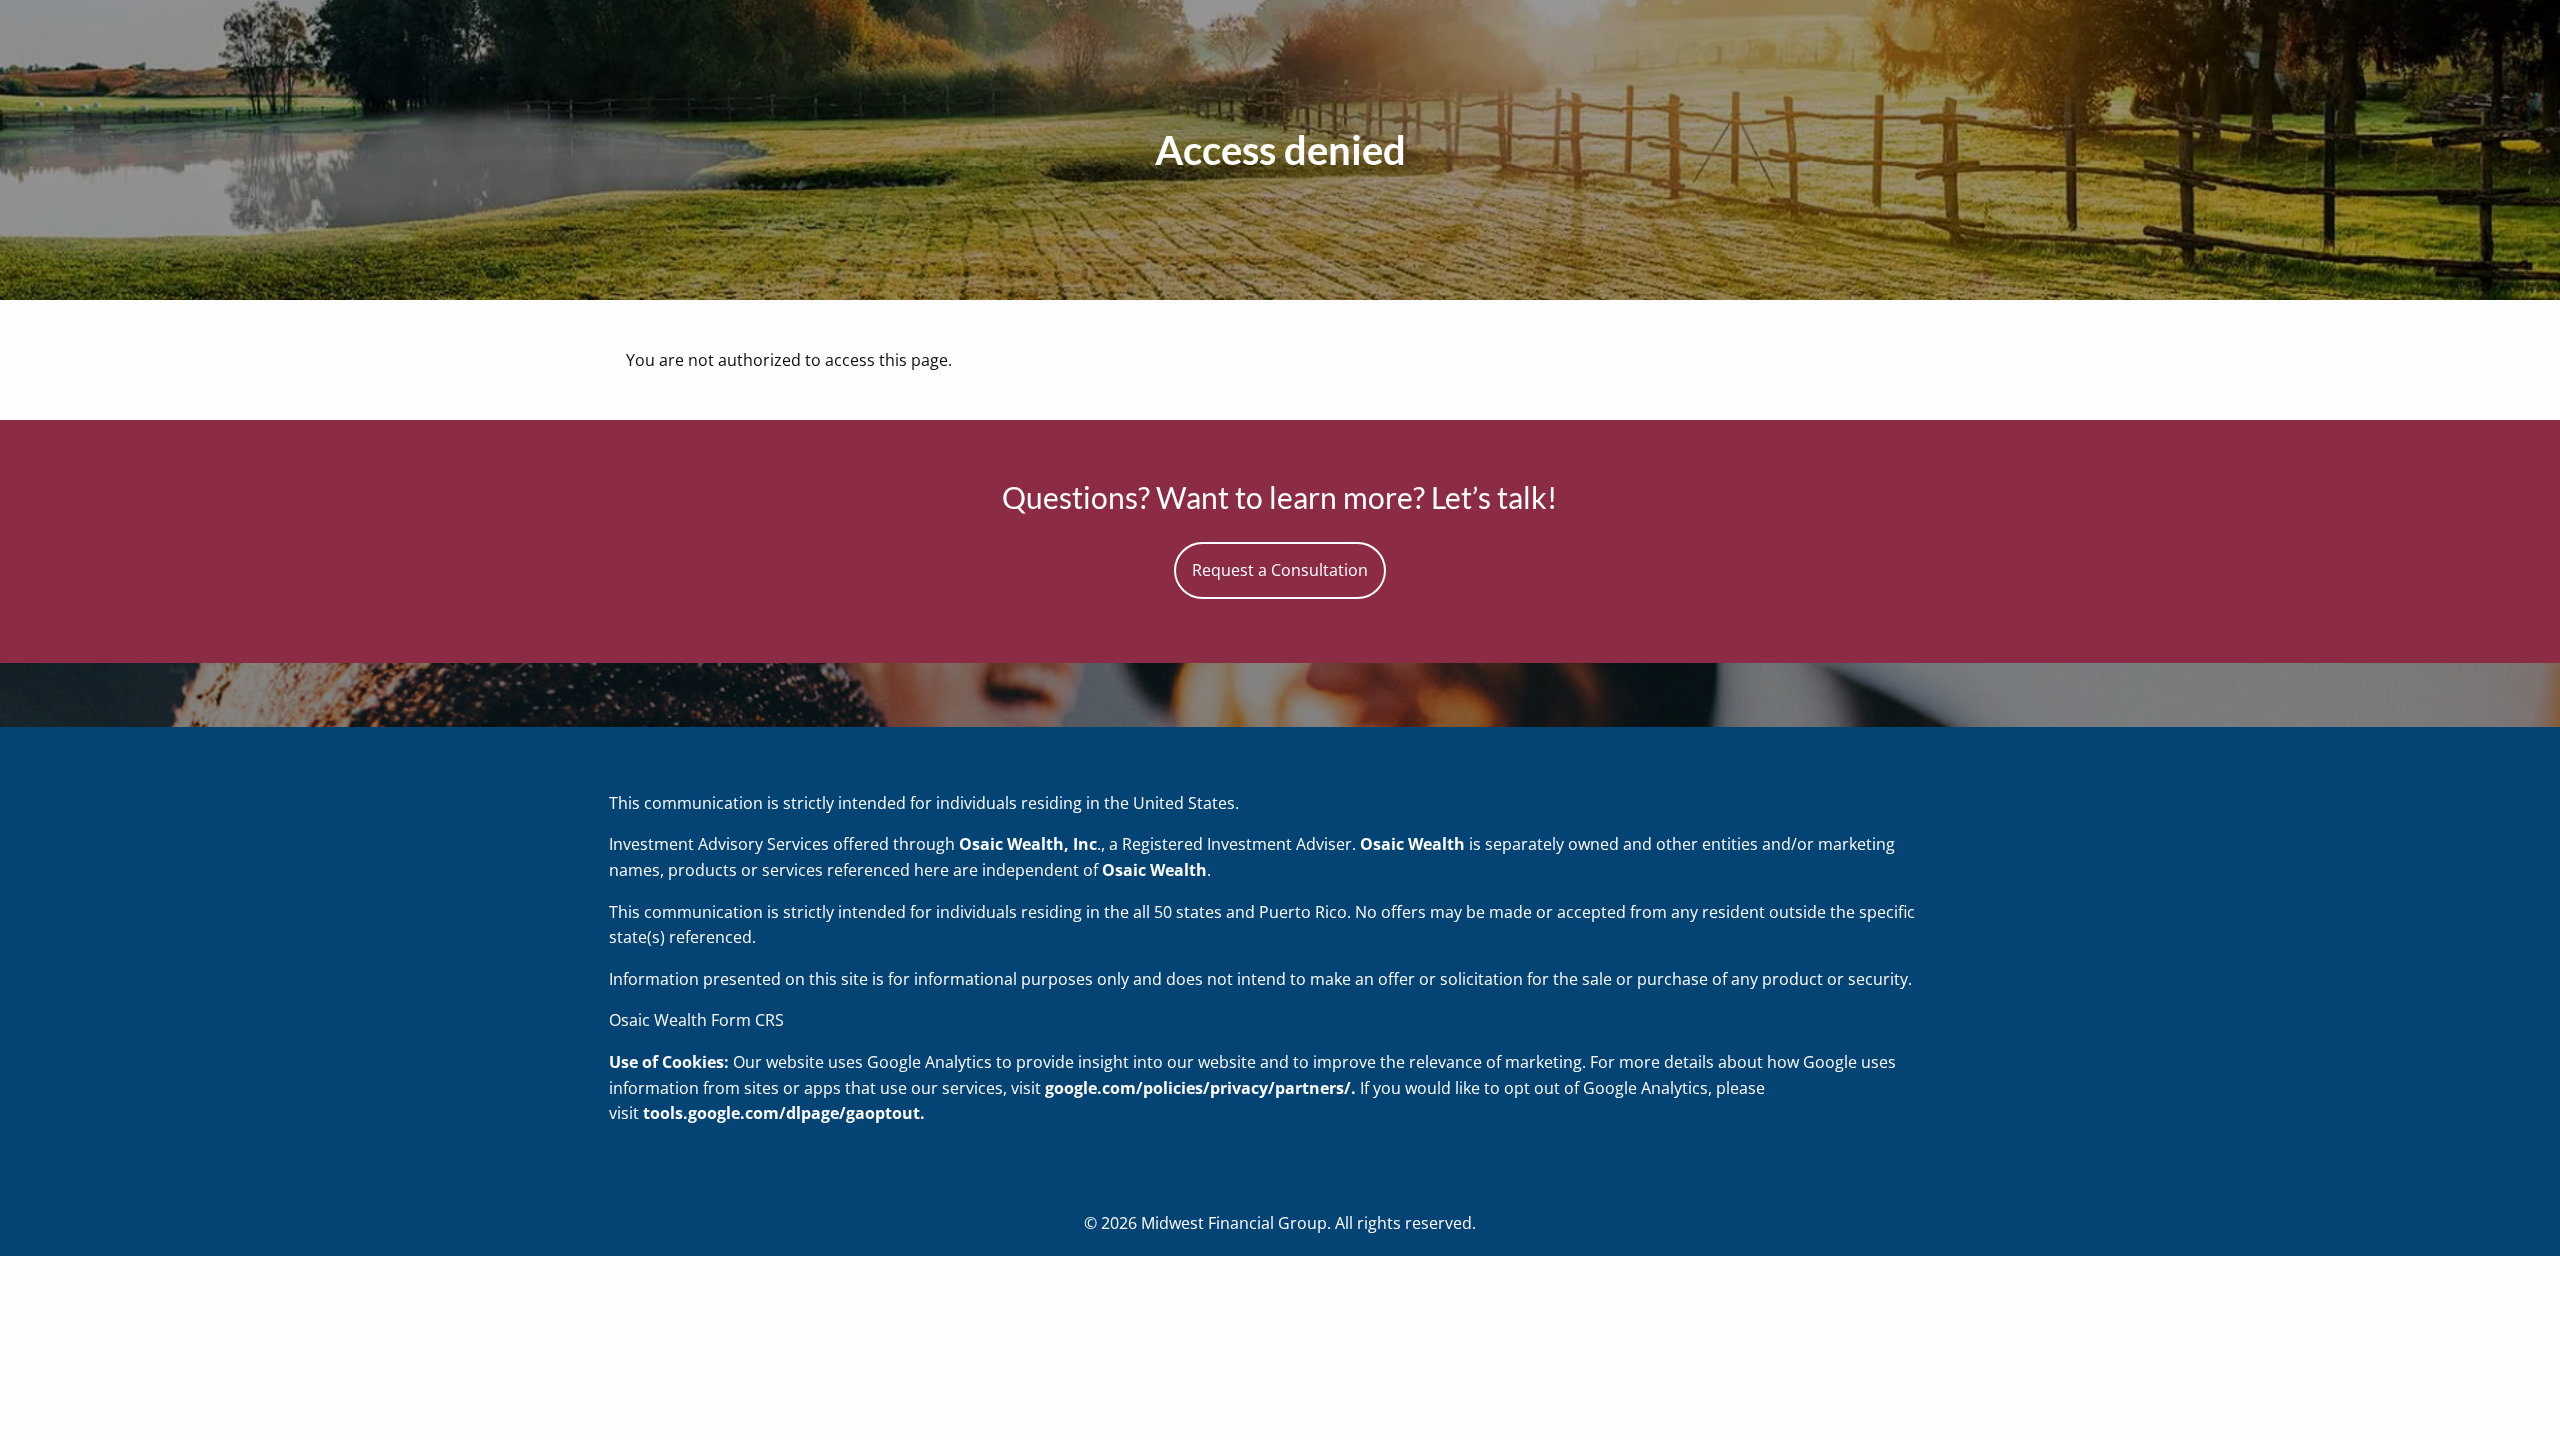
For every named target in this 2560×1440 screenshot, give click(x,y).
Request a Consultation (1280, 570)
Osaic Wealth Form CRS (696, 1020)
